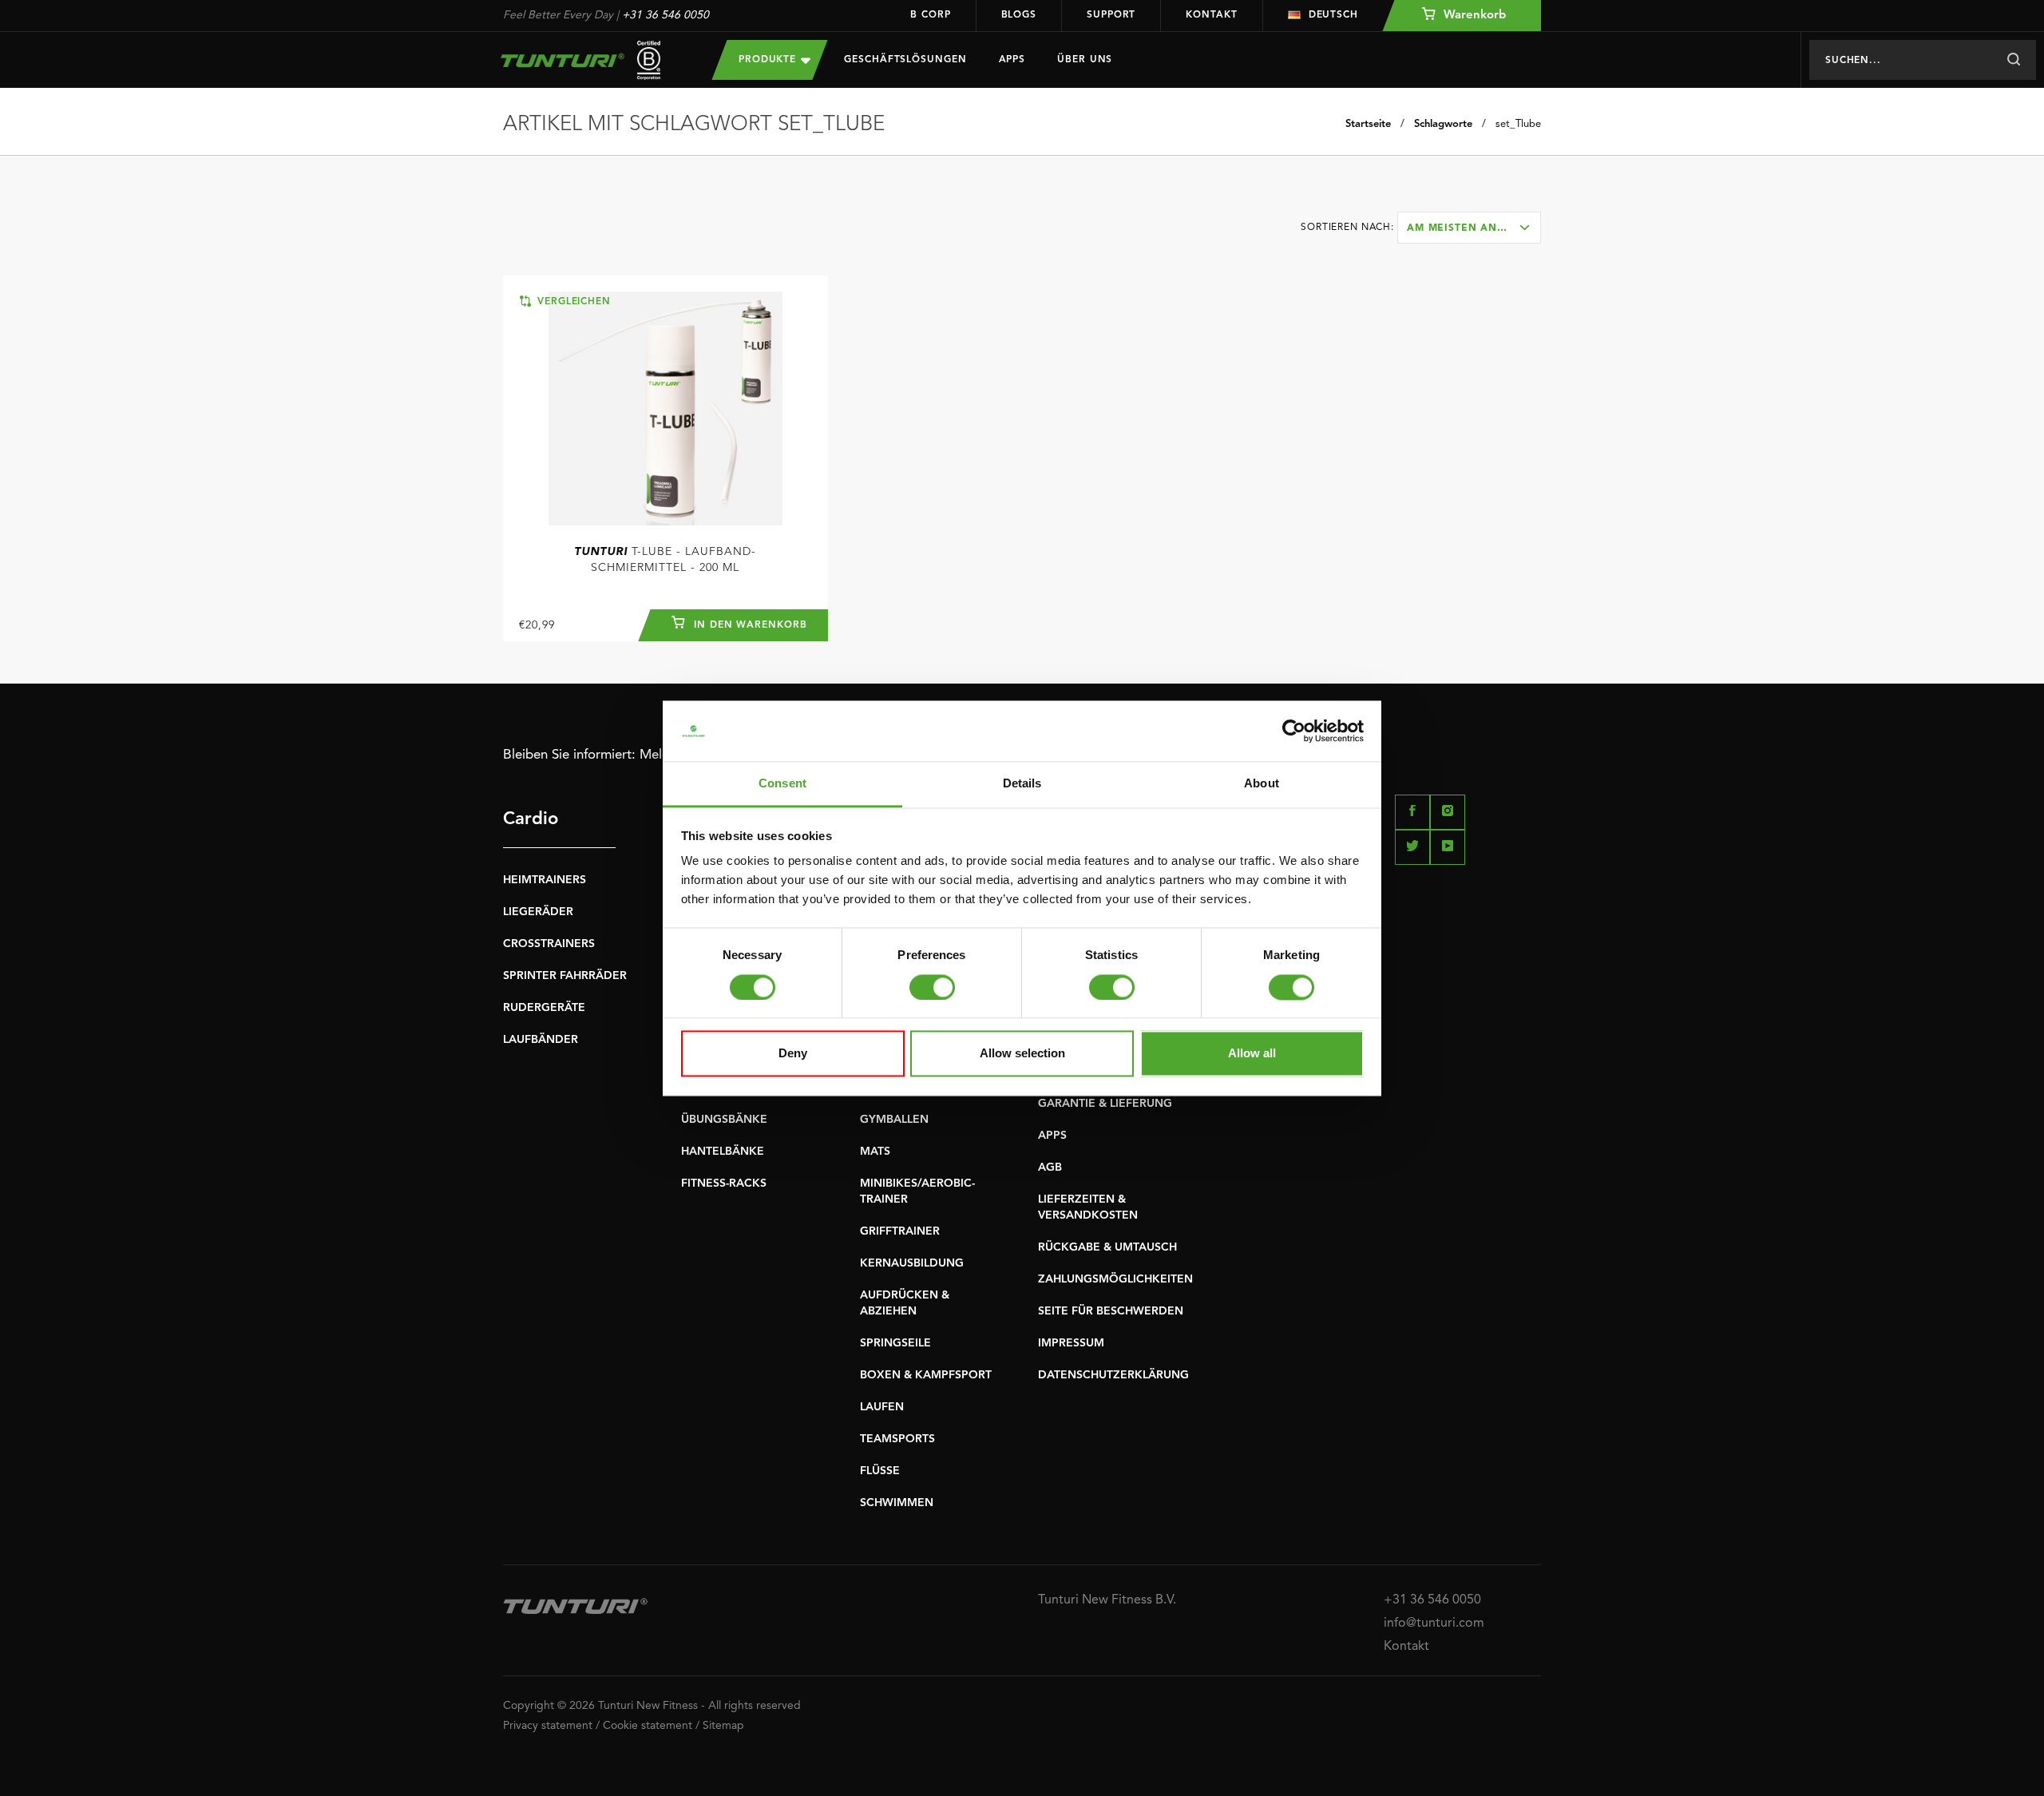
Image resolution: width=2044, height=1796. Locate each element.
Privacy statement (548, 1726)
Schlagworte (1443, 124)
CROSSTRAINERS (549, 944)
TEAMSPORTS (897, 1439)
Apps (1012, 60)
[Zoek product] (2013, 60)
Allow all (1252, 1054)
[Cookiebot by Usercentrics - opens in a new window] (1294, 731)
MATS (875, 1152)
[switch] (932, 987)
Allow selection (1022, 1054)
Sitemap (723, 1726)
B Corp (930, 15)
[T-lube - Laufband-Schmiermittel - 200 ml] (665, 408)
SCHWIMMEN (897, 1503)
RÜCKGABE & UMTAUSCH (1107, 1247)
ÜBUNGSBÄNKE (724, 1120)
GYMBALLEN (894, 1120)
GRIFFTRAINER (900, 1231)
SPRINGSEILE (895, 1343)
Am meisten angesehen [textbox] (1474, 228)
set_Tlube (1518, 124)
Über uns (1085, 60)
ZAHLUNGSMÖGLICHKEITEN (1115, 1279)
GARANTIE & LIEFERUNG (1105, 1104)
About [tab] (1262, 784)
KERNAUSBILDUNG (912, 1263)
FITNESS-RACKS (724, 1183)
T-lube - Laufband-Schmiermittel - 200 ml (665, 560)
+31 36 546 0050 (665, 15)
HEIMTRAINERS (545, 880)
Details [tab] (1022, 784)
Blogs (1019, 15)
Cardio (531, 819)
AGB (1050, 1168)
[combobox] (1469, 228)
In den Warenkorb (749, 625)
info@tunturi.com (1434, 1624)
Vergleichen (572, 302)
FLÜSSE (880, 1471)
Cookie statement (648, 1726)
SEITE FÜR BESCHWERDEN (1111, 1311)
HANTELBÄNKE (723, 1152)
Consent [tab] (782, 784)
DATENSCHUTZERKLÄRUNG (1113, 1375)
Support (1111, 15)
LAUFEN (882, 1407)
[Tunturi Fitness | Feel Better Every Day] (592, 60)
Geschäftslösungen (905, 60)
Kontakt (1211, 15)
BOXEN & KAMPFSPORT (926, 1375)
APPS (1052, 1136)
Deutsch (1333, 15)
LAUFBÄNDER (541, 1040)
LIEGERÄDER (538, 912)
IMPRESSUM (1071, 1343)
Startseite (1368, 124)
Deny (793, 1054)
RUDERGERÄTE (544, 1008)
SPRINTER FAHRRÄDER (565, 976)
